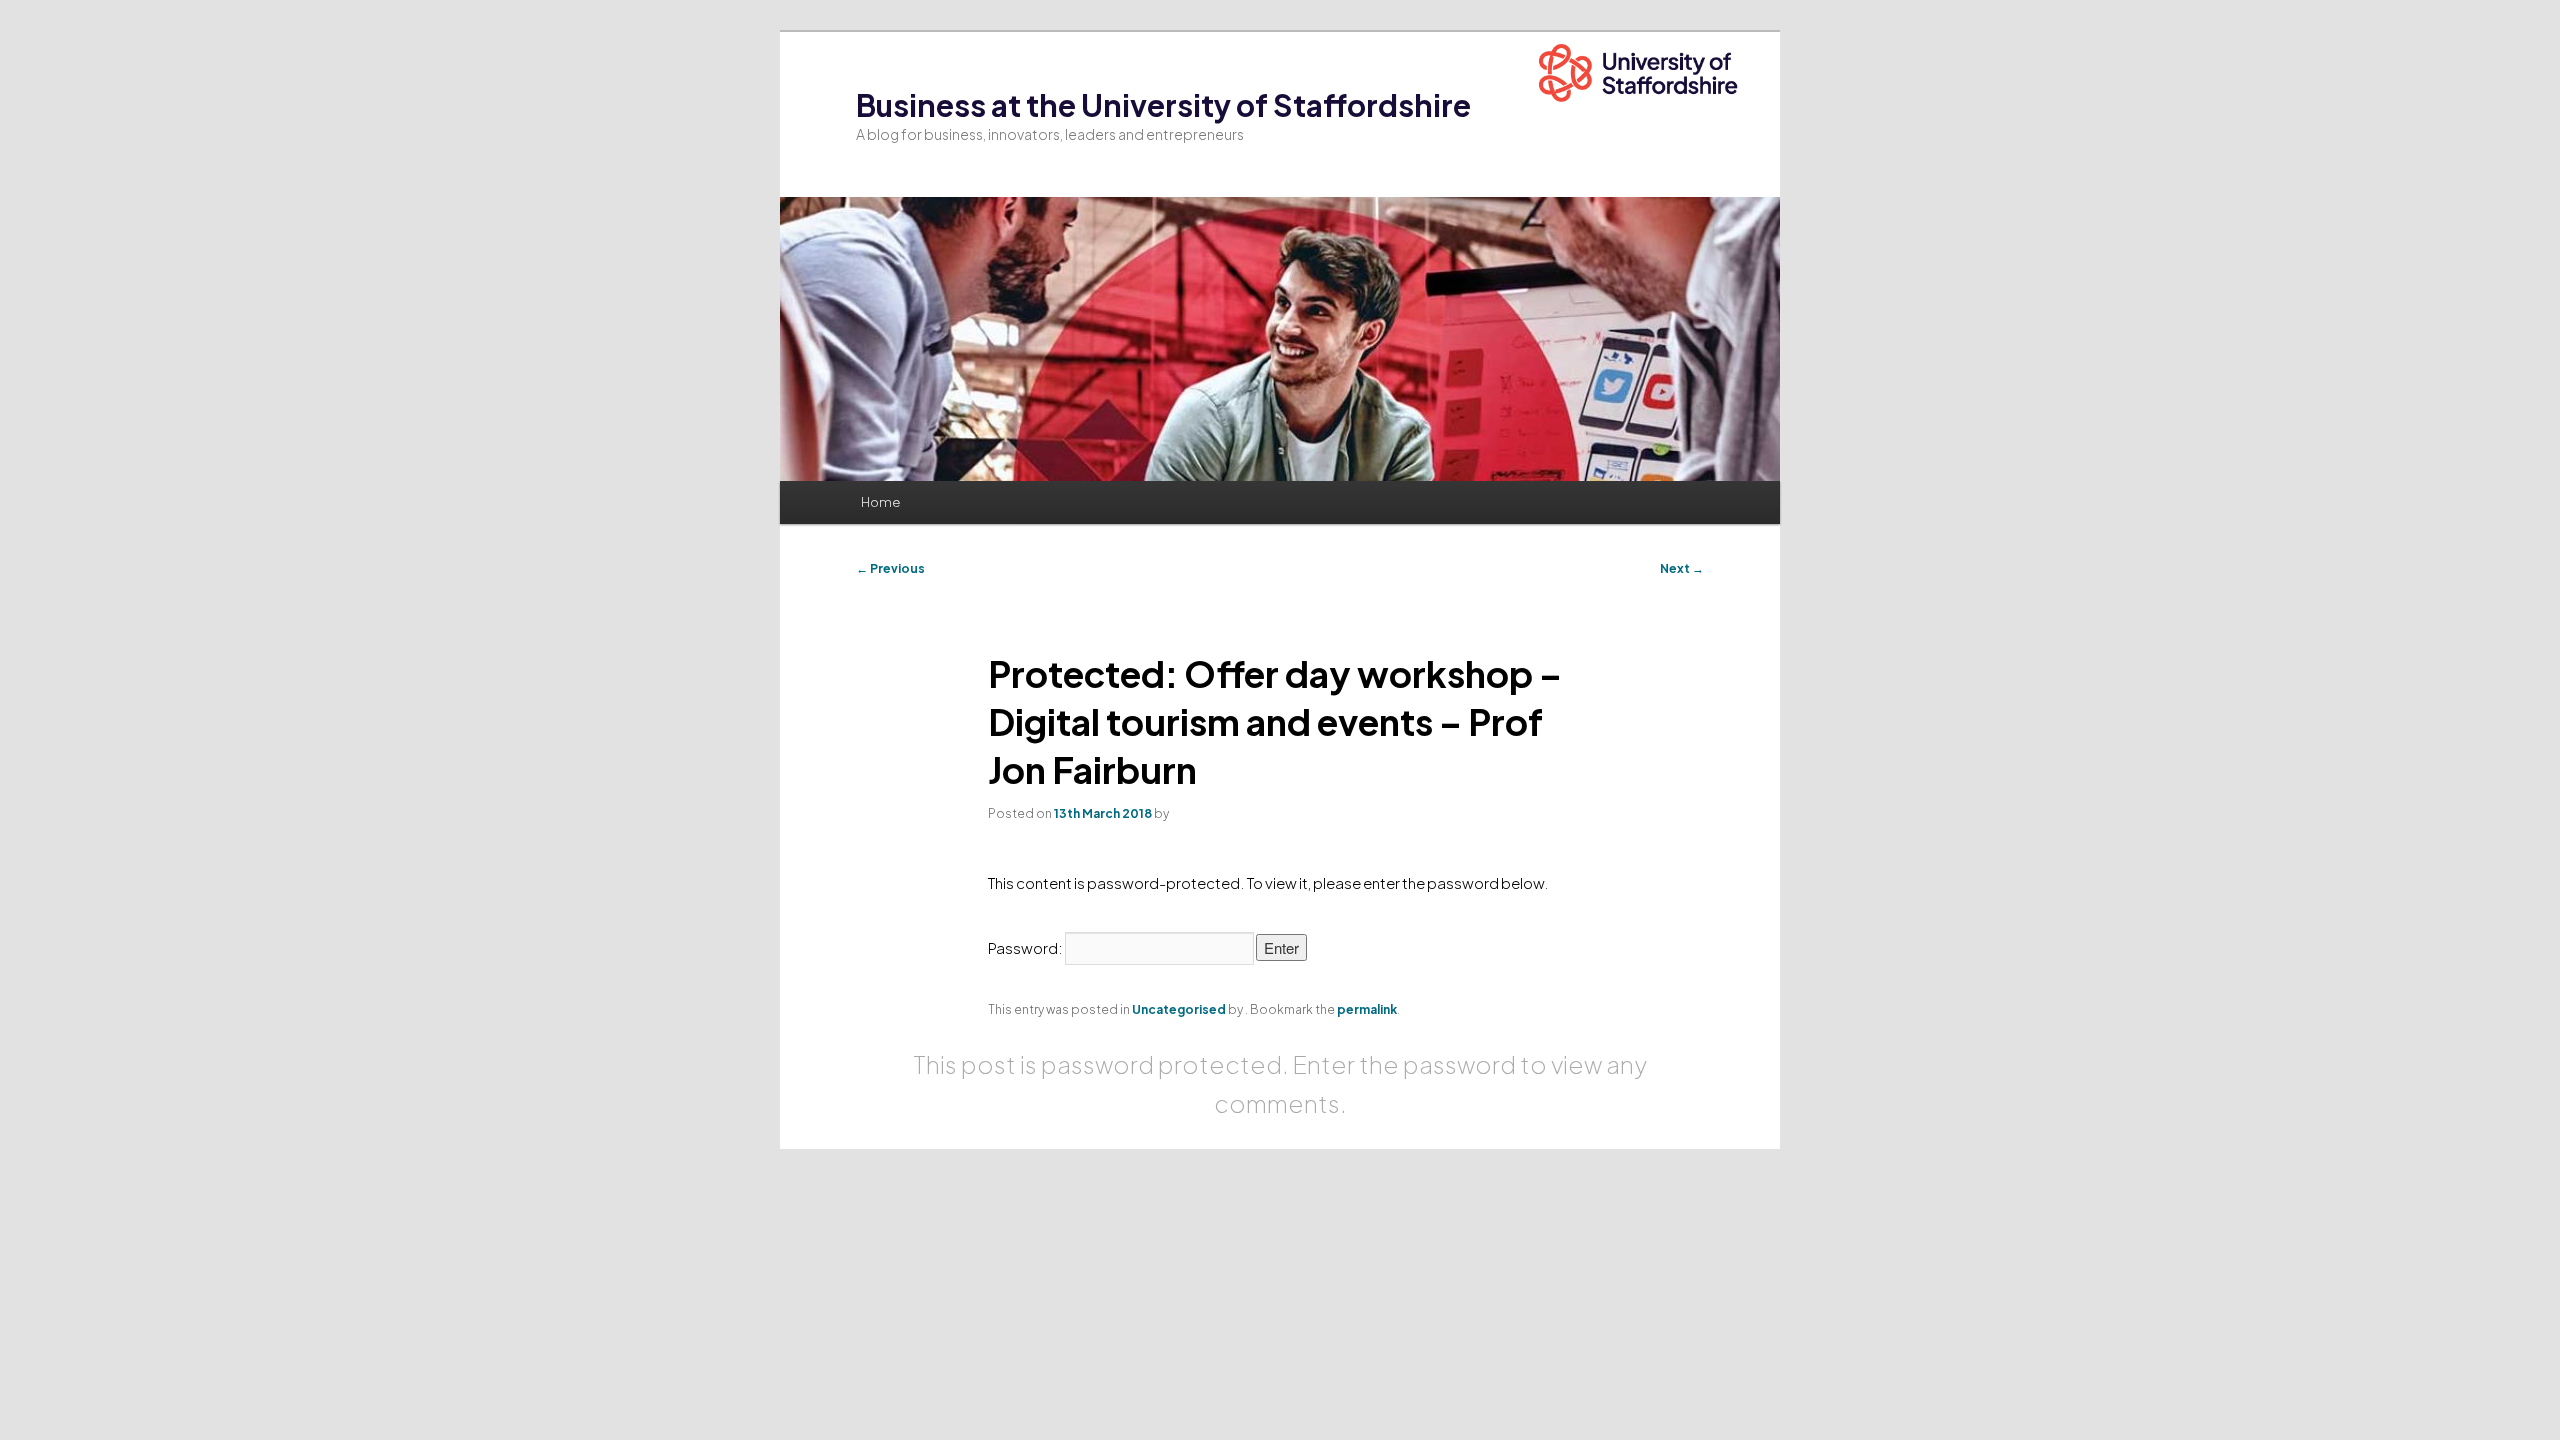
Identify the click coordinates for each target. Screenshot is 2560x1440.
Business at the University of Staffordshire (1163, 105)
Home (880, 502)
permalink (1367, 1009)
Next (1682, 568)
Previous (890, 568)
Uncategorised (1179, 1009)
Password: (1026, 947)
